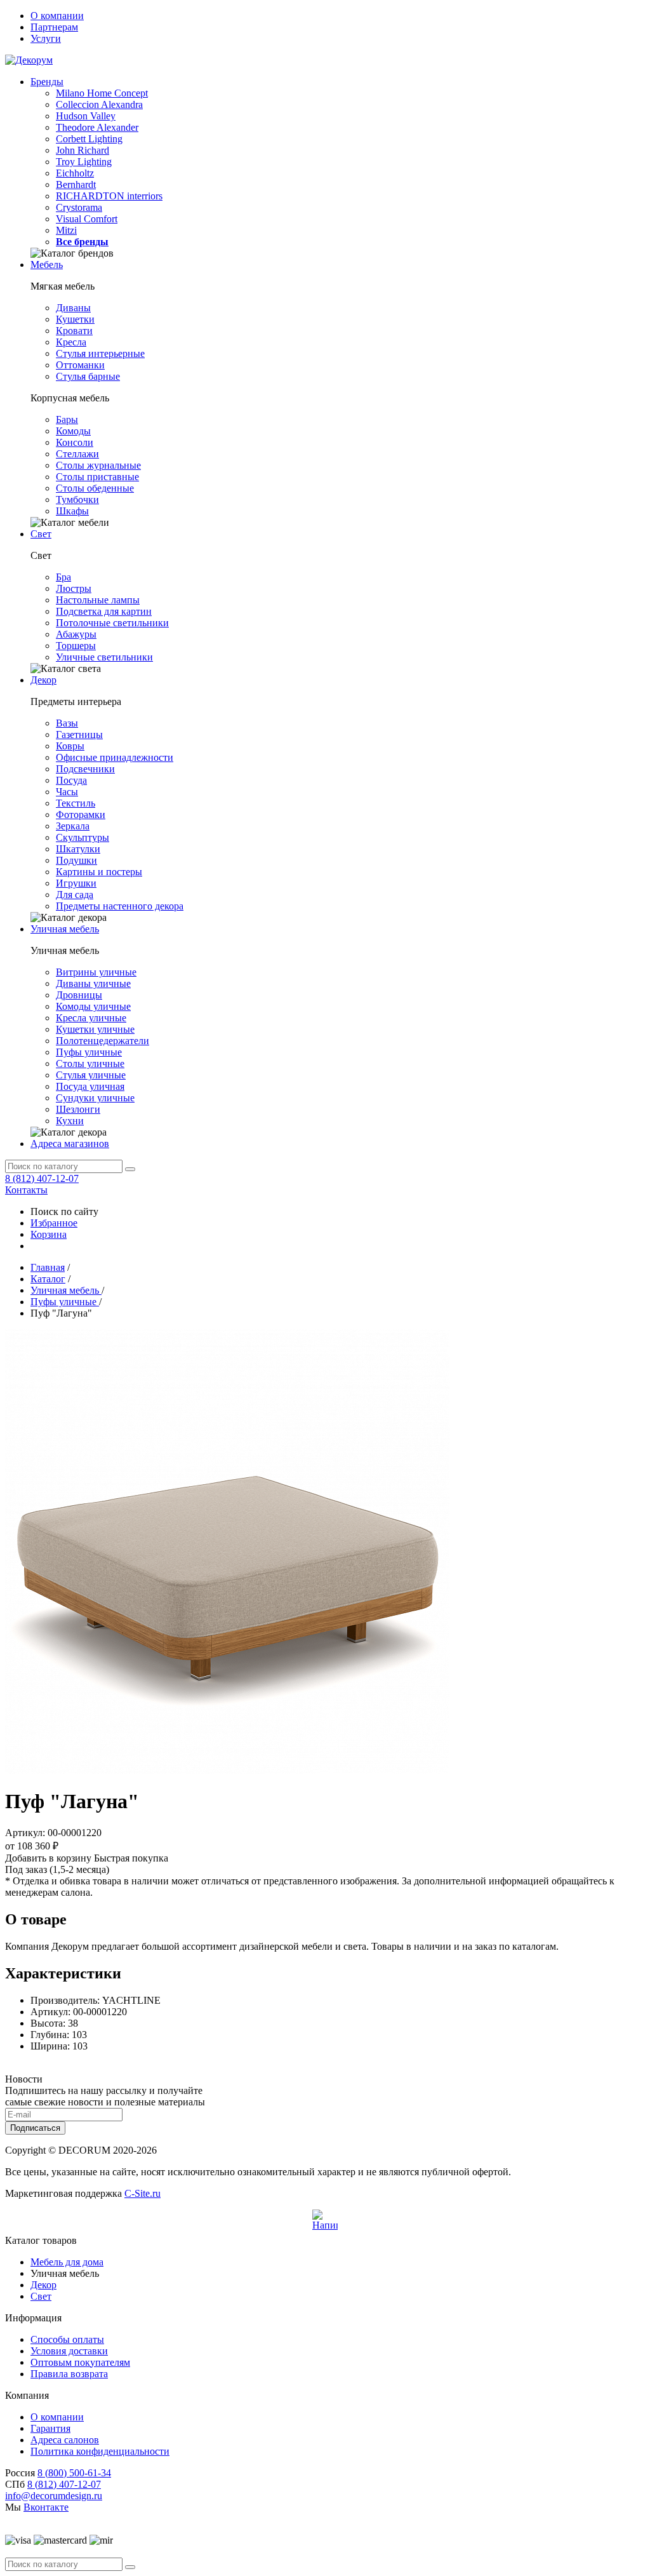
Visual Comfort (87, 219)
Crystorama (79, 207)
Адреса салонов (65, 2440)
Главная (48, 1267)
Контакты (26, 1190)
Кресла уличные (91, 1018)
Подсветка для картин (104, 611)
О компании (57, 16)
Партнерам (54, 27)
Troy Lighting (84, 162)
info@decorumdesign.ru (54, 2496)
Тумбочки (77, 500)
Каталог (48, 1279)
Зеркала (73, 826)
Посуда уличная (90, 1086)
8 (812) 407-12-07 (42, 1178)
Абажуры (76, 634)
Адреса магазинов (70, 1144)
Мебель (47, 265)
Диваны (73, 308)
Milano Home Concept (102, 93)
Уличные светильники (104, 657)
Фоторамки (81, 815)
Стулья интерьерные (100, 353)
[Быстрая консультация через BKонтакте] (325, 2222)
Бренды (47, 82)
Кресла (71, 342)
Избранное (54, 1223)
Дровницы (79, 995)
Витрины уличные (96, 972)
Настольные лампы (98, 600)
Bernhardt (76, 184)
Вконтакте (46, 2507)
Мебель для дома (67, 2262)
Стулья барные (88, 376)
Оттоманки (80, 365)
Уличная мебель (65, 929)
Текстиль (76, 803)
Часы (67, 792)
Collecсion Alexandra (99, 104)
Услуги (46, 38)
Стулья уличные (91, 1075)
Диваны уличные (93, 983)
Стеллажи (77, 454)
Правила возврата (69, 2374)
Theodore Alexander (97, 127)
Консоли (75, 442)
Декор (43, 680)
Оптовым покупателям (80, 2362)
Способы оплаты (67, 2339)
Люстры (74, 588)
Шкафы (72, 511)
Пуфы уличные (89, 1052)
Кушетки (75, 319)
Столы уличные (90, 1063)
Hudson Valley (86, 116)
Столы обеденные (95, 488)
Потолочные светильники (112, 623)
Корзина (49, 1234)
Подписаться (35, 2128)
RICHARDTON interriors (109, 196)
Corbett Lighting (89, 139)
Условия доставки (69, 2351)
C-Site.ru (143, 2193)
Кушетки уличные (95, 1029)
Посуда (71, 780)
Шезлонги (78, 1109)
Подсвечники (85, 769)
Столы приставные (97, 477)
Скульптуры (83, 837)
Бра (63, 577)
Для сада (75, 895)
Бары (67, 419)
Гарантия (50, 2428)
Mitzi (66, 230)
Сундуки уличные (95, 1098)
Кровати (74, 331)
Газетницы (79, 735)
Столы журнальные (98, 465)
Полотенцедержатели (103, 1041)
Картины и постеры (99, 872)
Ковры (70, 746)
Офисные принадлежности (115, 757)
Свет (41, 534)
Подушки (76, 860)
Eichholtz (75, 173)
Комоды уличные (93, 1006)
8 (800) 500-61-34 (74, 2473)
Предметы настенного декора (120, 906)
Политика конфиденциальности (100, 2451)
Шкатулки (78, 849)
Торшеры (76, 646)
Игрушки (76, 883)
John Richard (83, 150)
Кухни (70, 1121)
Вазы (67, 723)
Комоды (73, 431)
